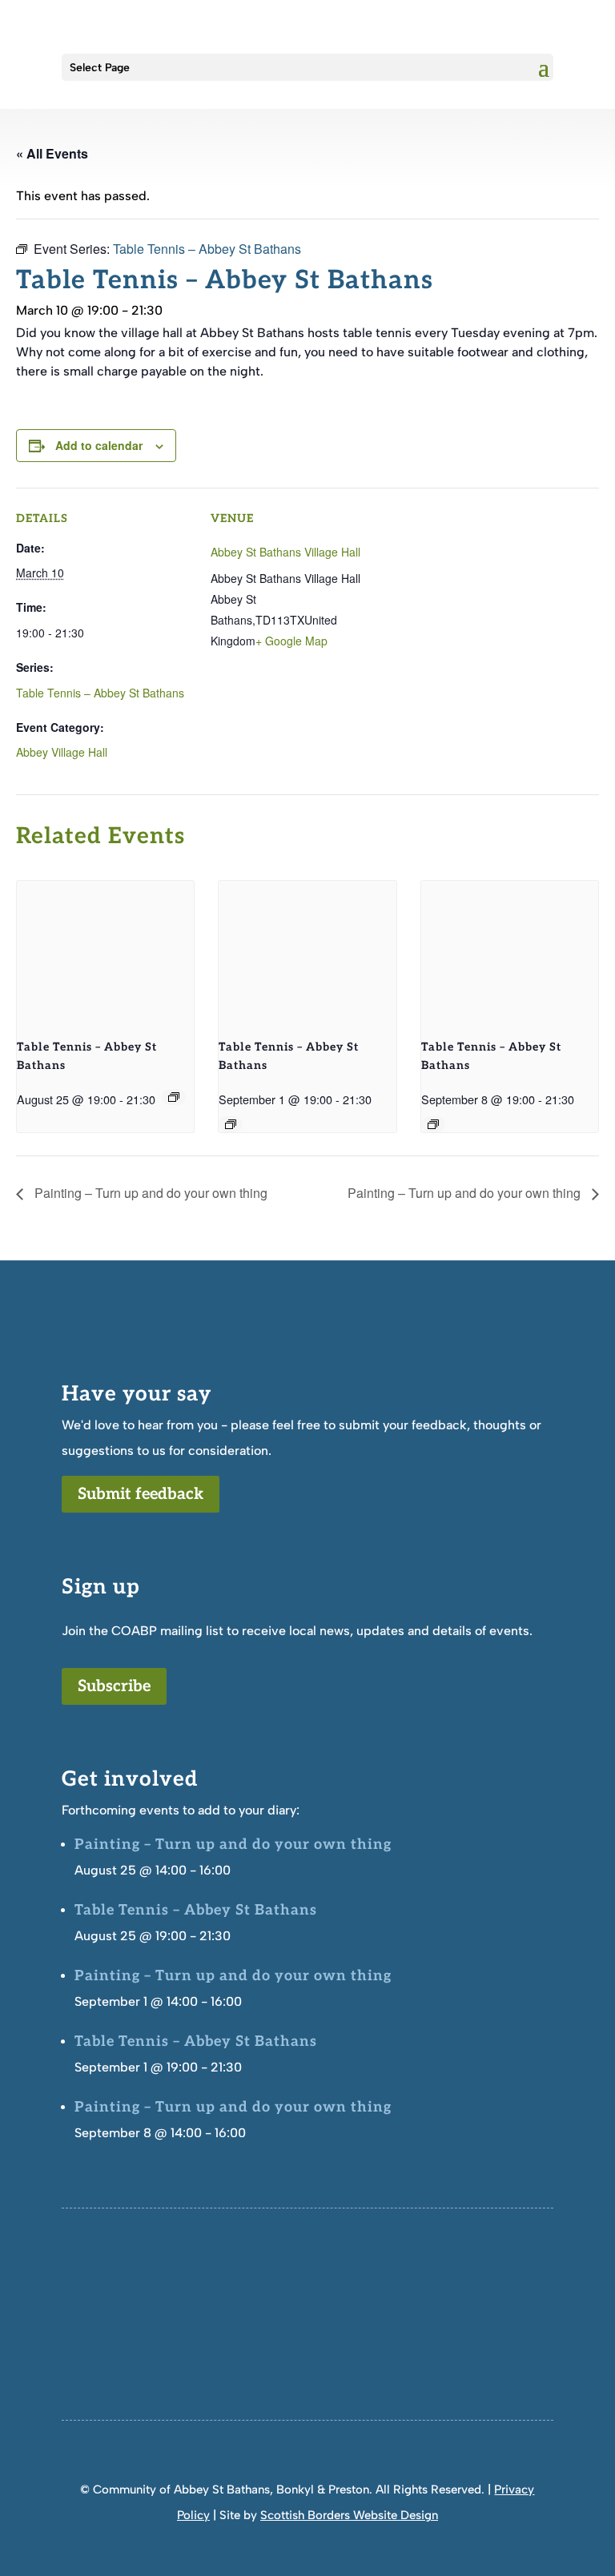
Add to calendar (99, 445)
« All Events (52, 153)
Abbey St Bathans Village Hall (285, 552)
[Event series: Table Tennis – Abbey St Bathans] (174, 1097)
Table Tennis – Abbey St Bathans (100, 693)
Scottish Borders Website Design (349, 2515)
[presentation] (105, 947)
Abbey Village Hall (62, 752)
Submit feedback (141, 1494)
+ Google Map (291, 641)
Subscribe (114, 1686)
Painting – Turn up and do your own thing (149, 1193)
